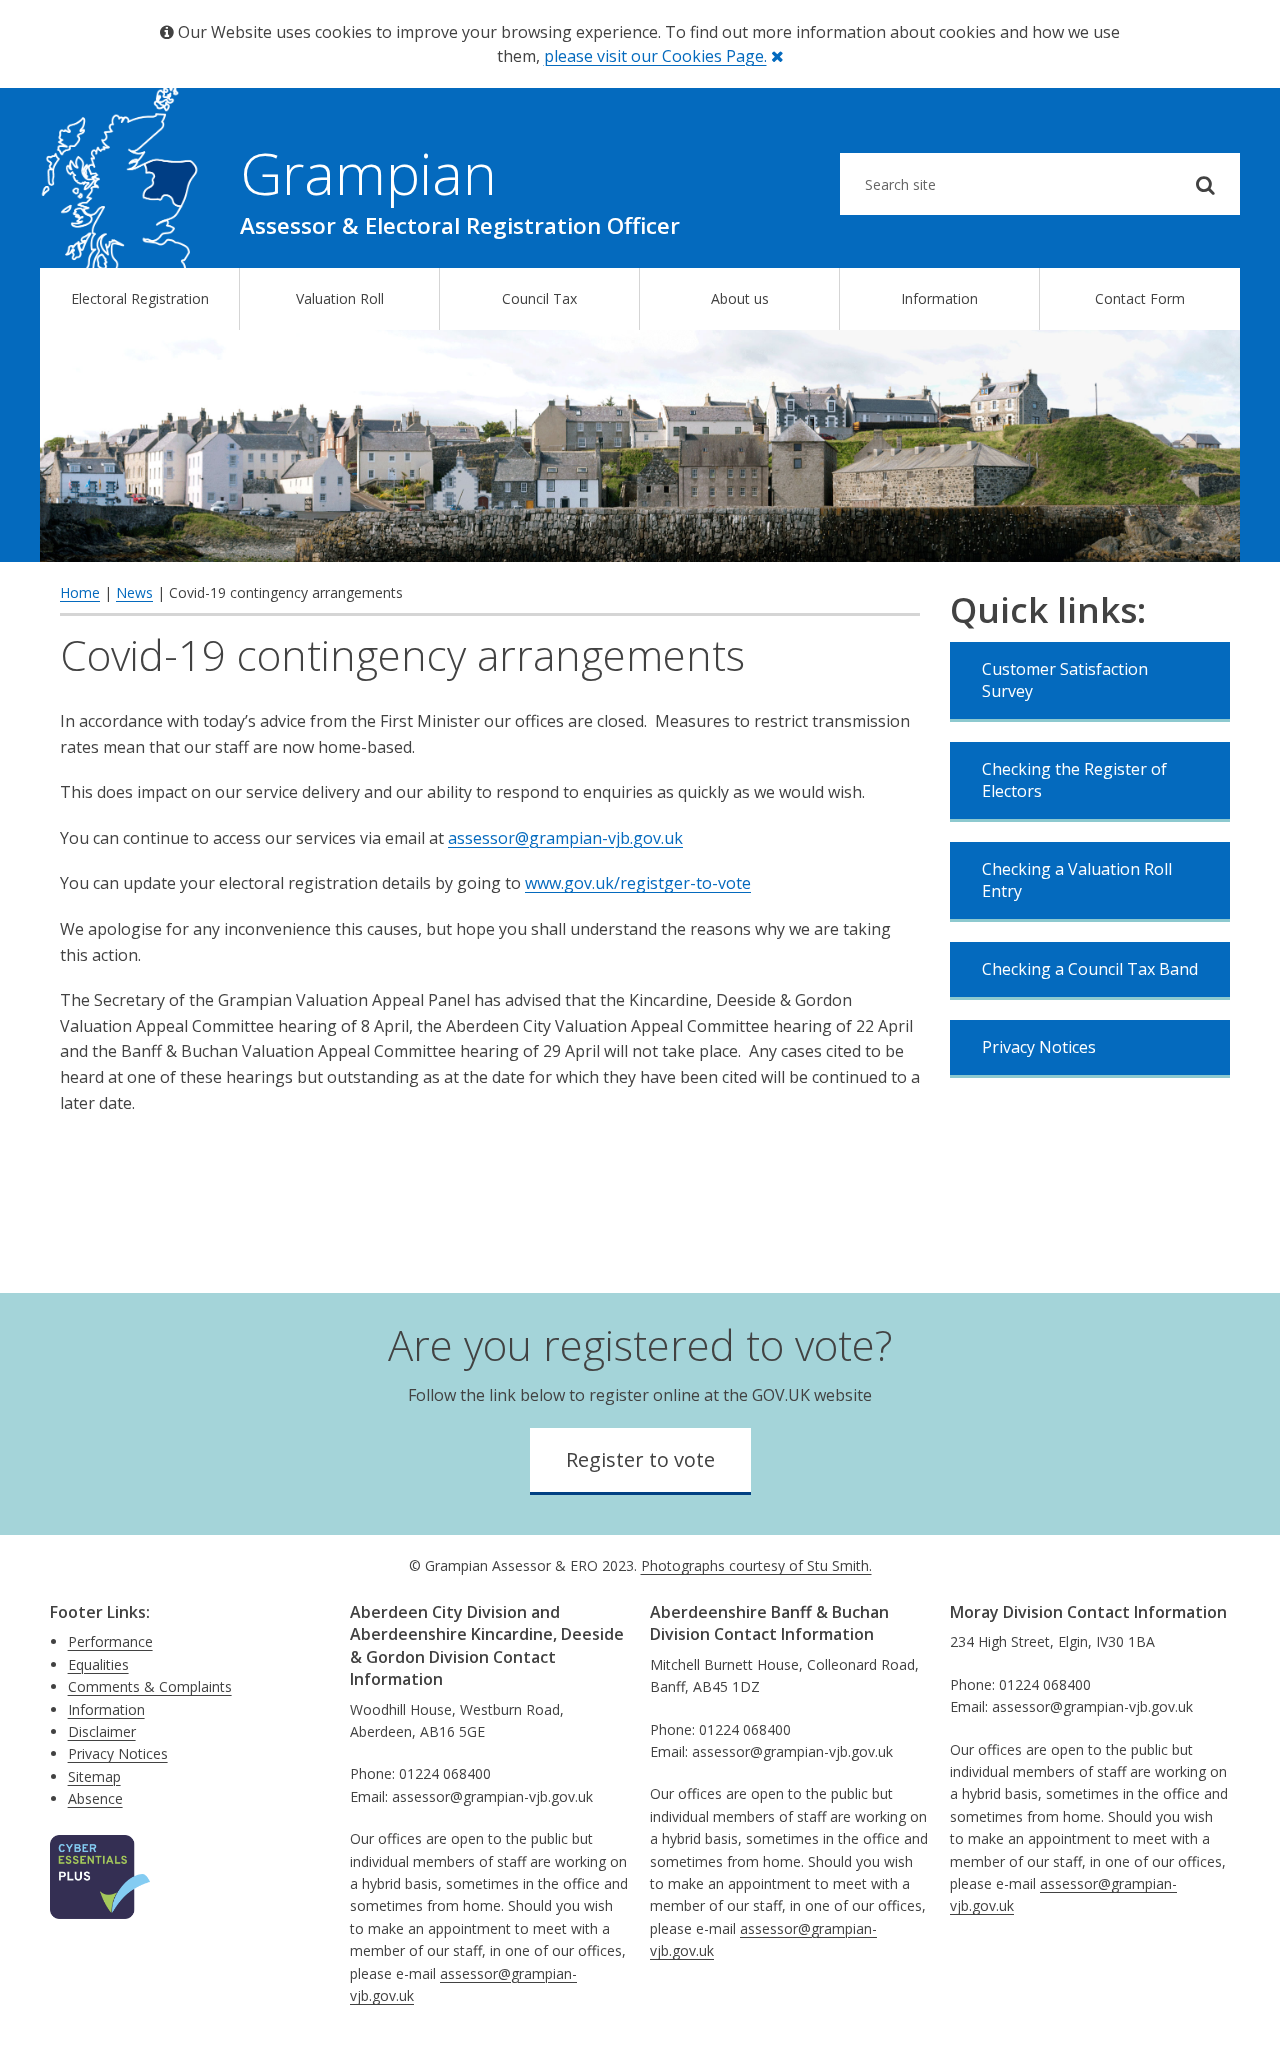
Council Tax (539, 298)
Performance (110, 1641)
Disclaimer (102, 1731)
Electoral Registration (140, 298)
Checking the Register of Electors (1074, 780)
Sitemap (94, 1776)
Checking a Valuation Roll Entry (1077, 880)
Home (80, 592)
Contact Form (1140, 298)
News (134, 592)
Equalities (98, 1664)
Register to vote (640, 1459)
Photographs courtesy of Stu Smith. (756, 1565)
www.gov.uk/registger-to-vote (638, 883)
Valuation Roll (340, 298)
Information (939, 298)
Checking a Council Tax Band (1090, 969)
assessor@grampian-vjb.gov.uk (565, 838)
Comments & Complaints (150, 1686)
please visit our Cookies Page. (655, 56)
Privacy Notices (1039, 1047)
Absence (95, 1798)
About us (740, 298)
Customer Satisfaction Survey (1065, 680)
